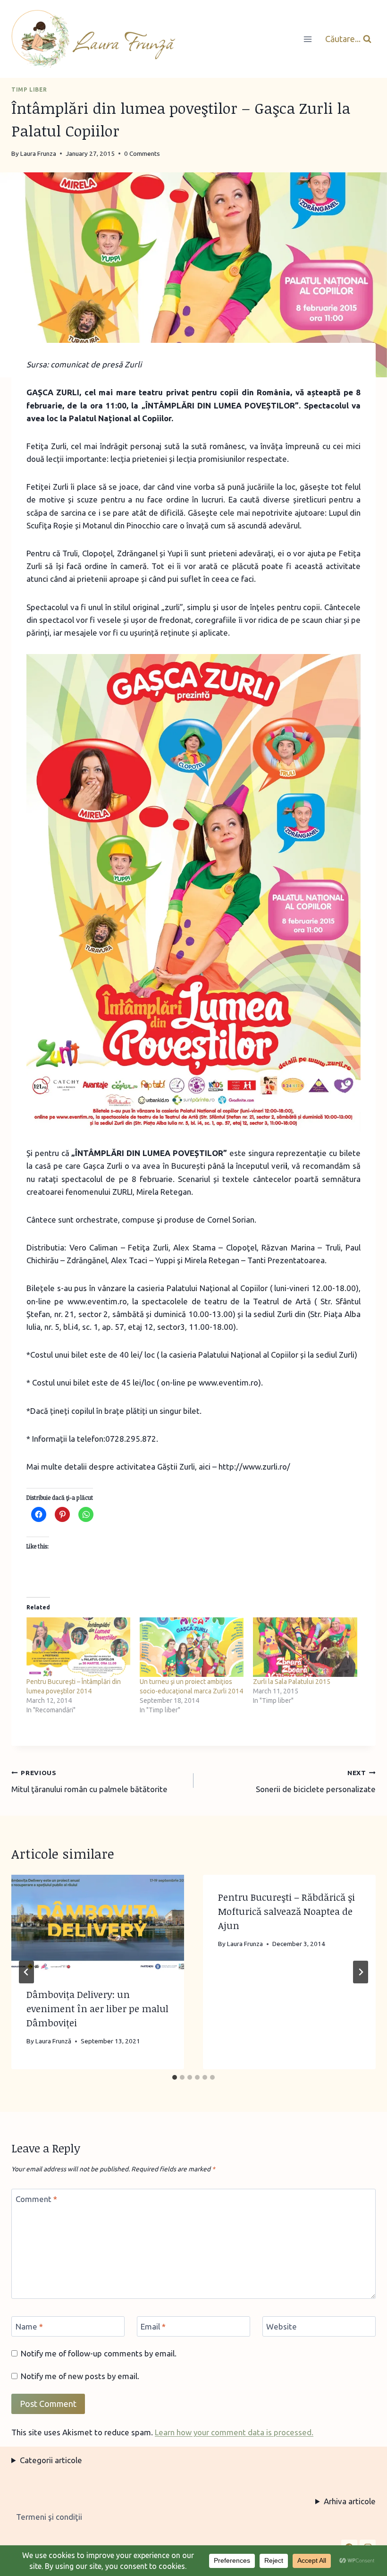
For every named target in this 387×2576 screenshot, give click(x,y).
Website (282, 2326)
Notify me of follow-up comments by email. (99, 2353)
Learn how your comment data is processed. (234, 2432)
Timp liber (29, 89)
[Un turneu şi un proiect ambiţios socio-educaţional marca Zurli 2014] (192, 1647)
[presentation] (98, 1923)
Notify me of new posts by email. (80, 2376)
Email (153, 2326)
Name (29, 2326)
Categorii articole (51, 2460)
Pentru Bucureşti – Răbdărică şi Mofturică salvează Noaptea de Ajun (286, 1911)
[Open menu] (307, 39)
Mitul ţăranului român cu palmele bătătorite (89, 1781)
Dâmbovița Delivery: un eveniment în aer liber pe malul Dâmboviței (97, 2008)
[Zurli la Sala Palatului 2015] (305, 1647)
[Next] (361, 1972)
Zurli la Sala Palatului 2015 (292, 1682)
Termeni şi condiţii (49, 2517)
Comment (36, 2199)
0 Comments (142, 153)
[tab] (175, 2077)
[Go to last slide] (26, 1972)
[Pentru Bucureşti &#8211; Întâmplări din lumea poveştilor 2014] (78, 1647)
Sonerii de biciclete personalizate (316, 1781)
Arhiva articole (350, 2501)
